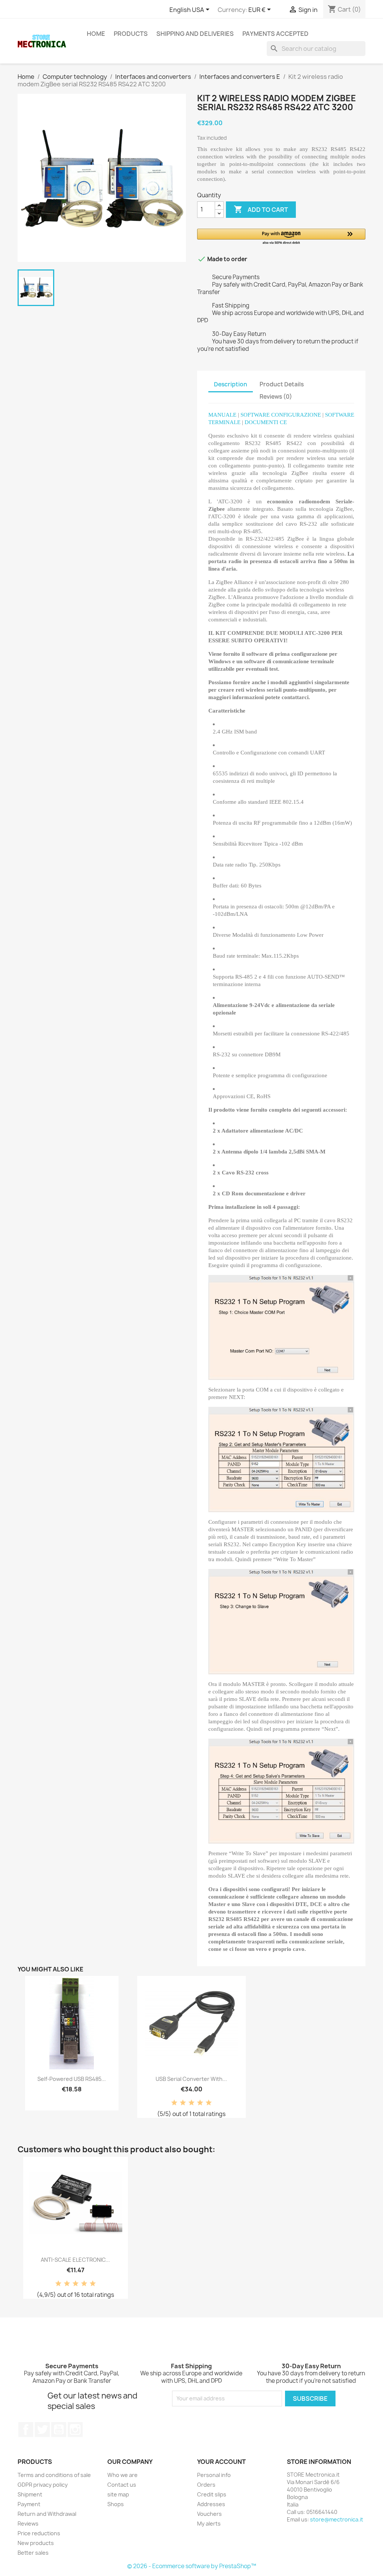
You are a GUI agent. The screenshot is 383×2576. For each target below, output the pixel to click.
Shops (116, 2504)
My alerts (209, 2524)
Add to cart (261, 209)
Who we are (122, 2475)
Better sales (33, 2553)
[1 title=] (174, 2103)
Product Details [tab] (282, 384)
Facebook (26, 2430)
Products (131, 34)
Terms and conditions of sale (54, 2475)
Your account (221, 2462)
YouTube (59, 2430)
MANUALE (222, 415)
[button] (281, 237)
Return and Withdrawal (47, 2514)
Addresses (211, 2504)
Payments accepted (275, 34)
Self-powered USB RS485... (72, 2079)
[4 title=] (200, 2103)
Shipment (30, 2494)
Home (96, 34)
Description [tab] (231, 384)
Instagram (75, 2430)
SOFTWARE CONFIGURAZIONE (281, 415)
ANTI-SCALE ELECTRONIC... (75, 2260)
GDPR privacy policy (43, 2485)
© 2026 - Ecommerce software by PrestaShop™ (192, 2566)
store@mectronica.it (337, 2519)
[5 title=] (209, 2103)
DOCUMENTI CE (266, 422)
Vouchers (209, 2514)
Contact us (122, 2485)
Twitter (42, 2430)
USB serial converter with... (191, 2079)
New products (36, 2543)
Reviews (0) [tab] (276, 397)
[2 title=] (183, 2103)
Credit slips (212, 2494)
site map (118, 2494)
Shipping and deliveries (195, 34)
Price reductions (39, 2533)
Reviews (28, 2524)
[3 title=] (191, 2103)
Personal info (214, 2475)
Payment (29, 2504)
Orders (206, 2485)
